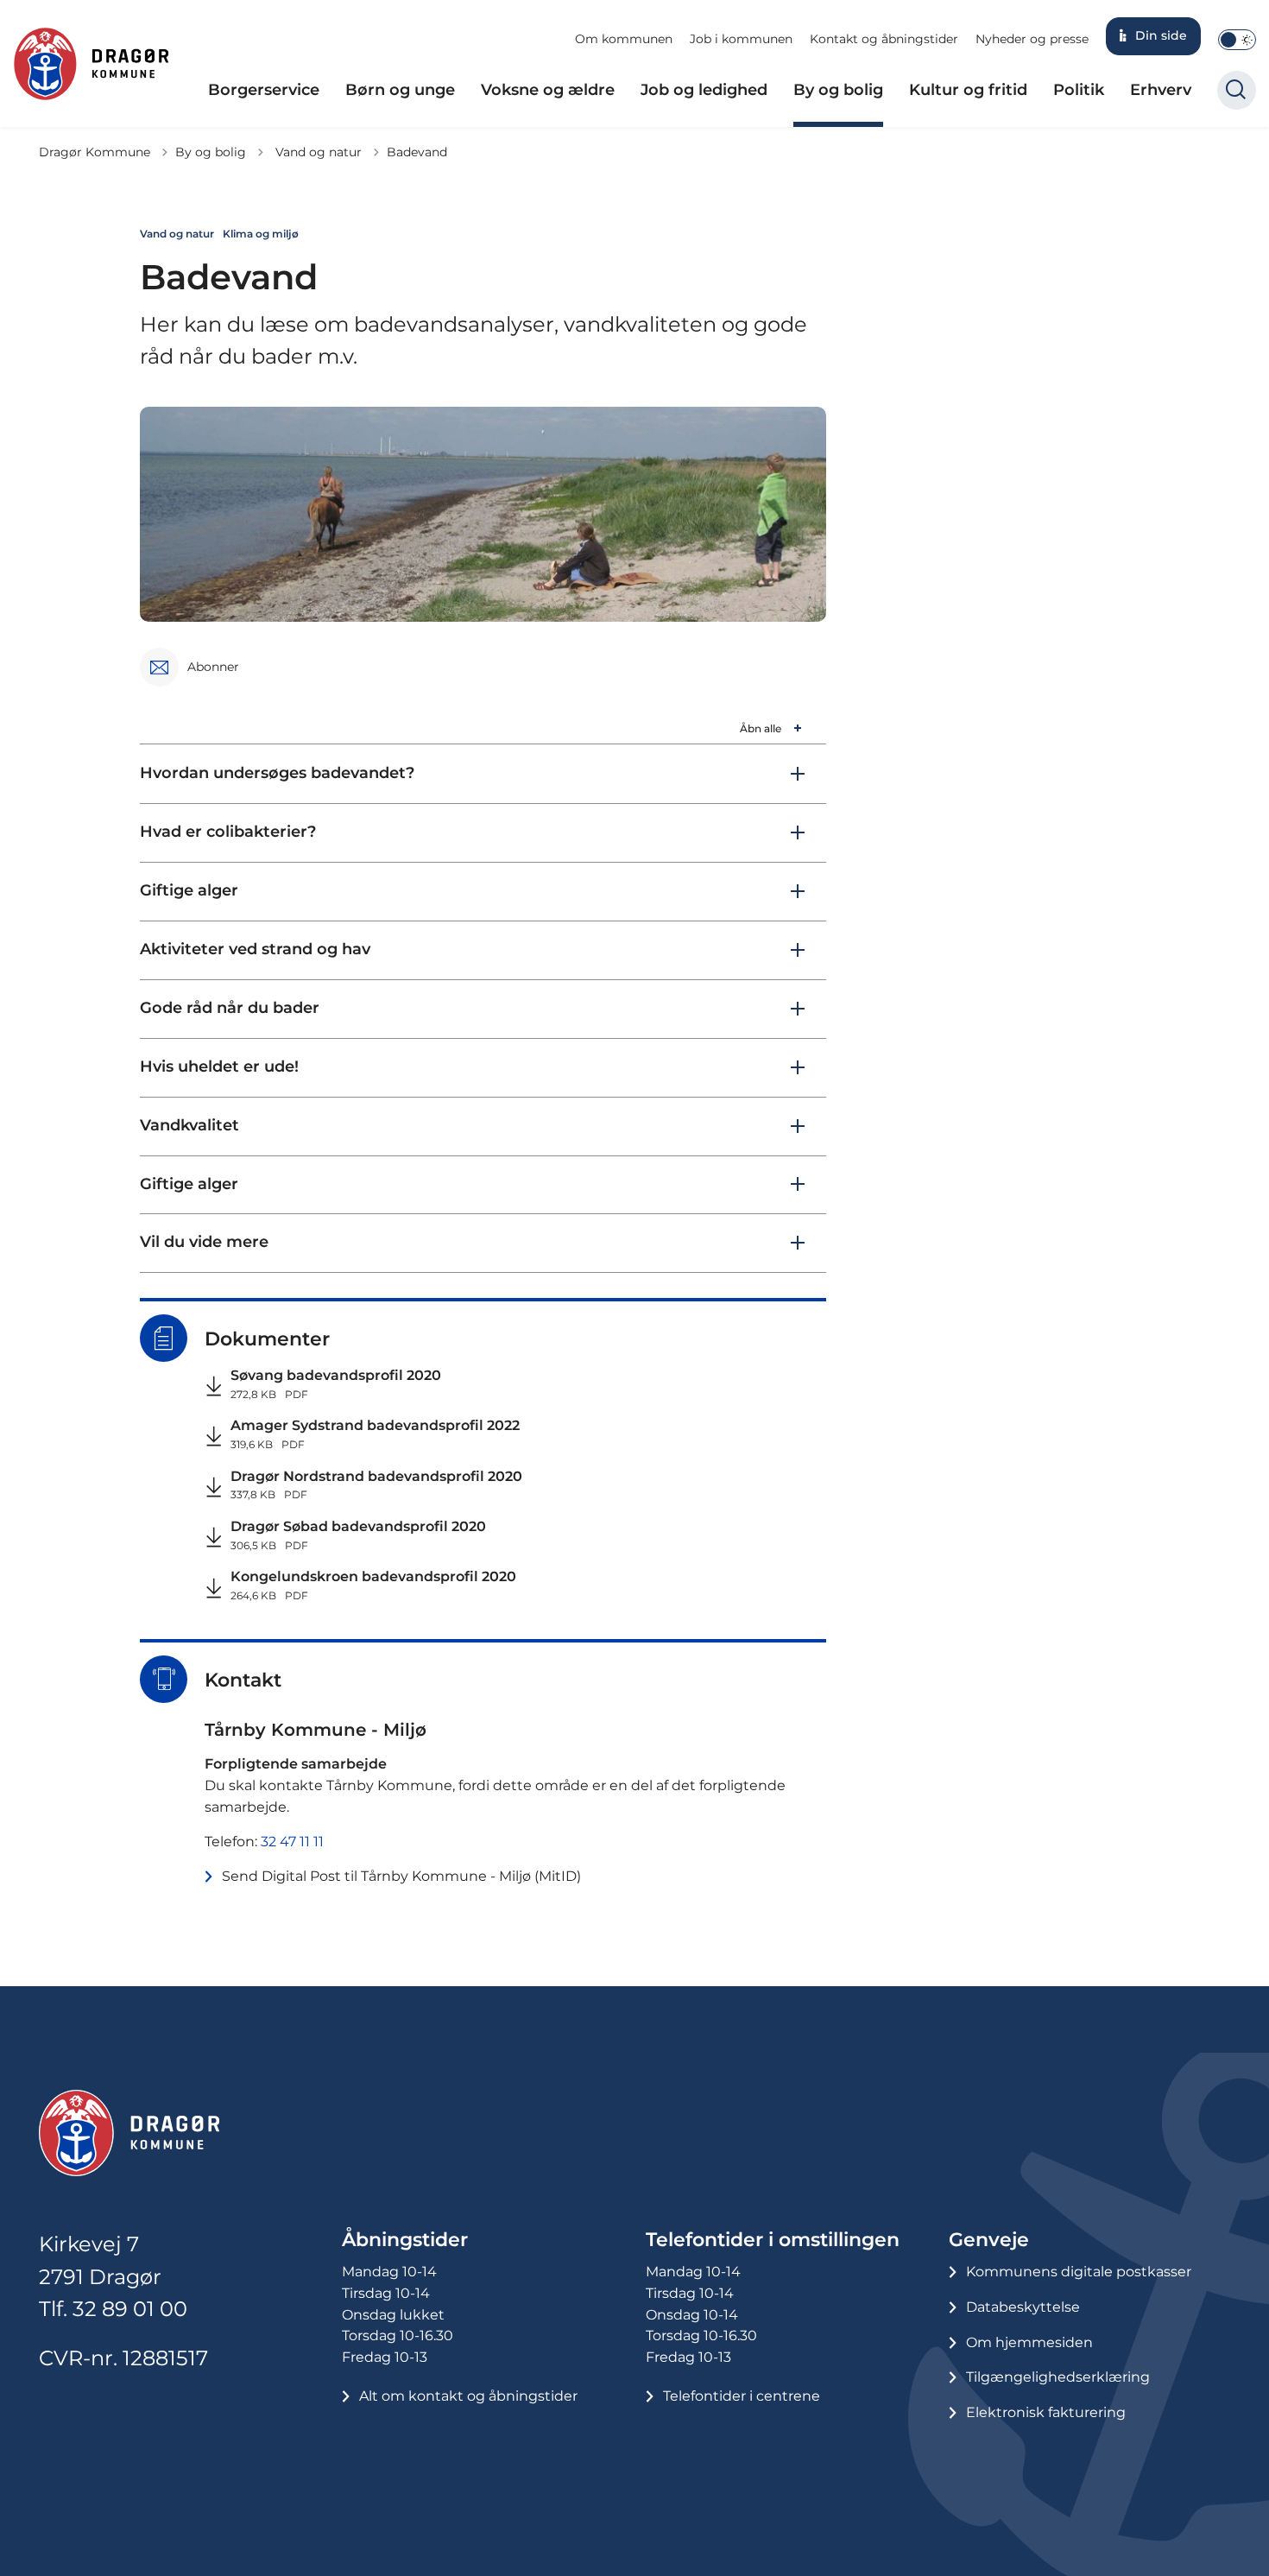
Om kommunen (624, 39)
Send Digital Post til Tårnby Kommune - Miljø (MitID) (401, 1876)
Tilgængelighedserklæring (1058, 2377)
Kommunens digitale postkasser (1079, 2272)
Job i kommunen (741, 39)
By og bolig (838, 90)
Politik (1079, 90)
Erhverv (1161, 90)
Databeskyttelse (1023, 2307)
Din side (1161, 35)
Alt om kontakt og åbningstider (468, 2396)
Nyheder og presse (1032, 39)
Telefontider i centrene (742, 2396)
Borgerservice (264, 90)
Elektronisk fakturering (1046, 2412)
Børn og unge (400, 90)
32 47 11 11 (292, 1842)
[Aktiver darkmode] (1237, 40)
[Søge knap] (1237, 90)
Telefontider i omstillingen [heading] (773, 2240)
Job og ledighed (704, 90)
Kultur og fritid (968, 90)
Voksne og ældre (548, 90)
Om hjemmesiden (1029, 2342)
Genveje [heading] (989, 2240)
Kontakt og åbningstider (884, 39)
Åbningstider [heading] (405, 2240)
